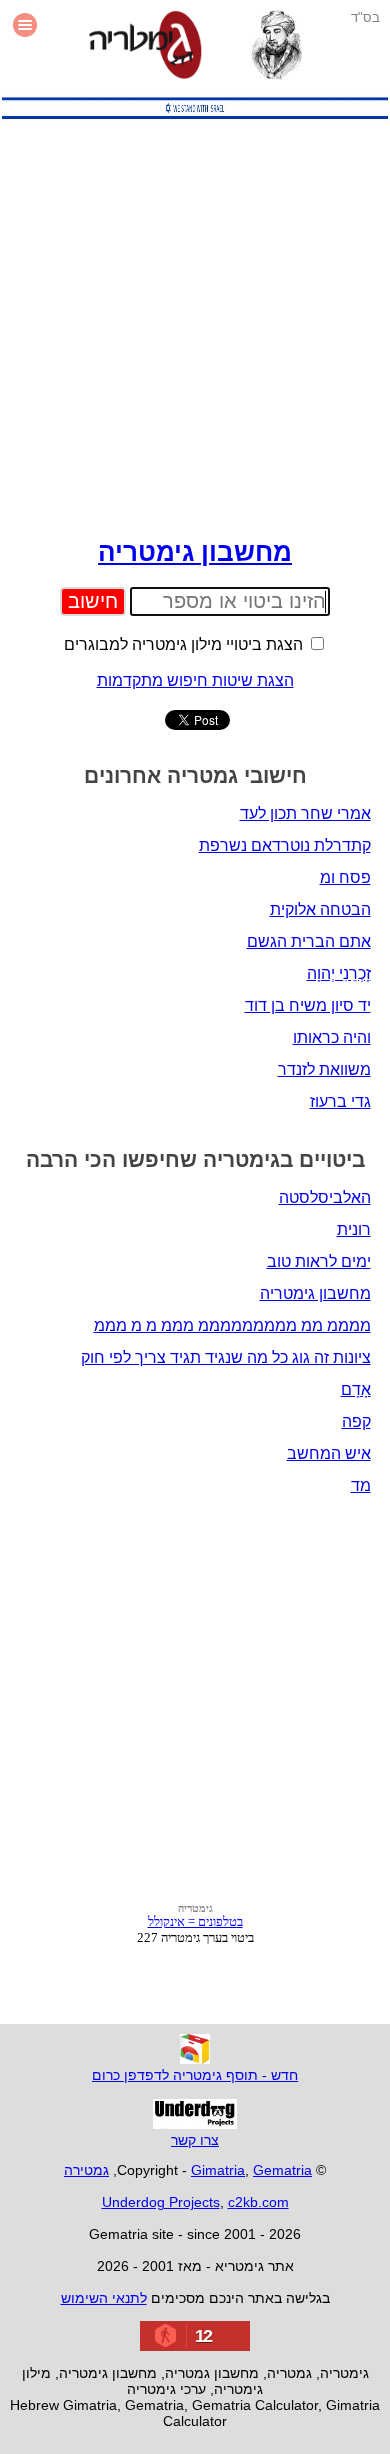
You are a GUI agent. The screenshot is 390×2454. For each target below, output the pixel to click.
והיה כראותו (332, 1037)
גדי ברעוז (340, 1101)
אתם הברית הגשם (309, 941)
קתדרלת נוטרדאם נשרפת (285, 845)
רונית (354, 1229)
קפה (356, 1421)
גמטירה (86, 2170)
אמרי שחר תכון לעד (305, 813)
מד (361, 1485)
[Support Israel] (195, 118)
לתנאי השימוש (104, 2298)
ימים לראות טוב (319, 1261)
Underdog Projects (161, 2202)
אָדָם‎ (356, 1389)
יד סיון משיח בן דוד (308, 1005)
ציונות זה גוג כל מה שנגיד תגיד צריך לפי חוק (226, 1357)
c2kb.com (258, 2202)
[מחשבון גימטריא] (145, 47)
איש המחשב (329, 1453)
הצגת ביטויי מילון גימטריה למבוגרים (185, 644)
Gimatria (218, 2170)
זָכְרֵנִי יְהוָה (339, 973)
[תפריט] (25, 47)
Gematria (282, 2170)
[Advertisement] (195, 323)
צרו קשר (195, 2140)
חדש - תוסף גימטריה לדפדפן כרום (195, 2075)
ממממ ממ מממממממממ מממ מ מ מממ (232, 1325)
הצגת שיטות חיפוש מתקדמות (195, 680)
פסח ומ (345, 877)
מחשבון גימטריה (195, 552)
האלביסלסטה (325, 1197)
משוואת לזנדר (324, 1069)
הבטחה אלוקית (320, 909)
